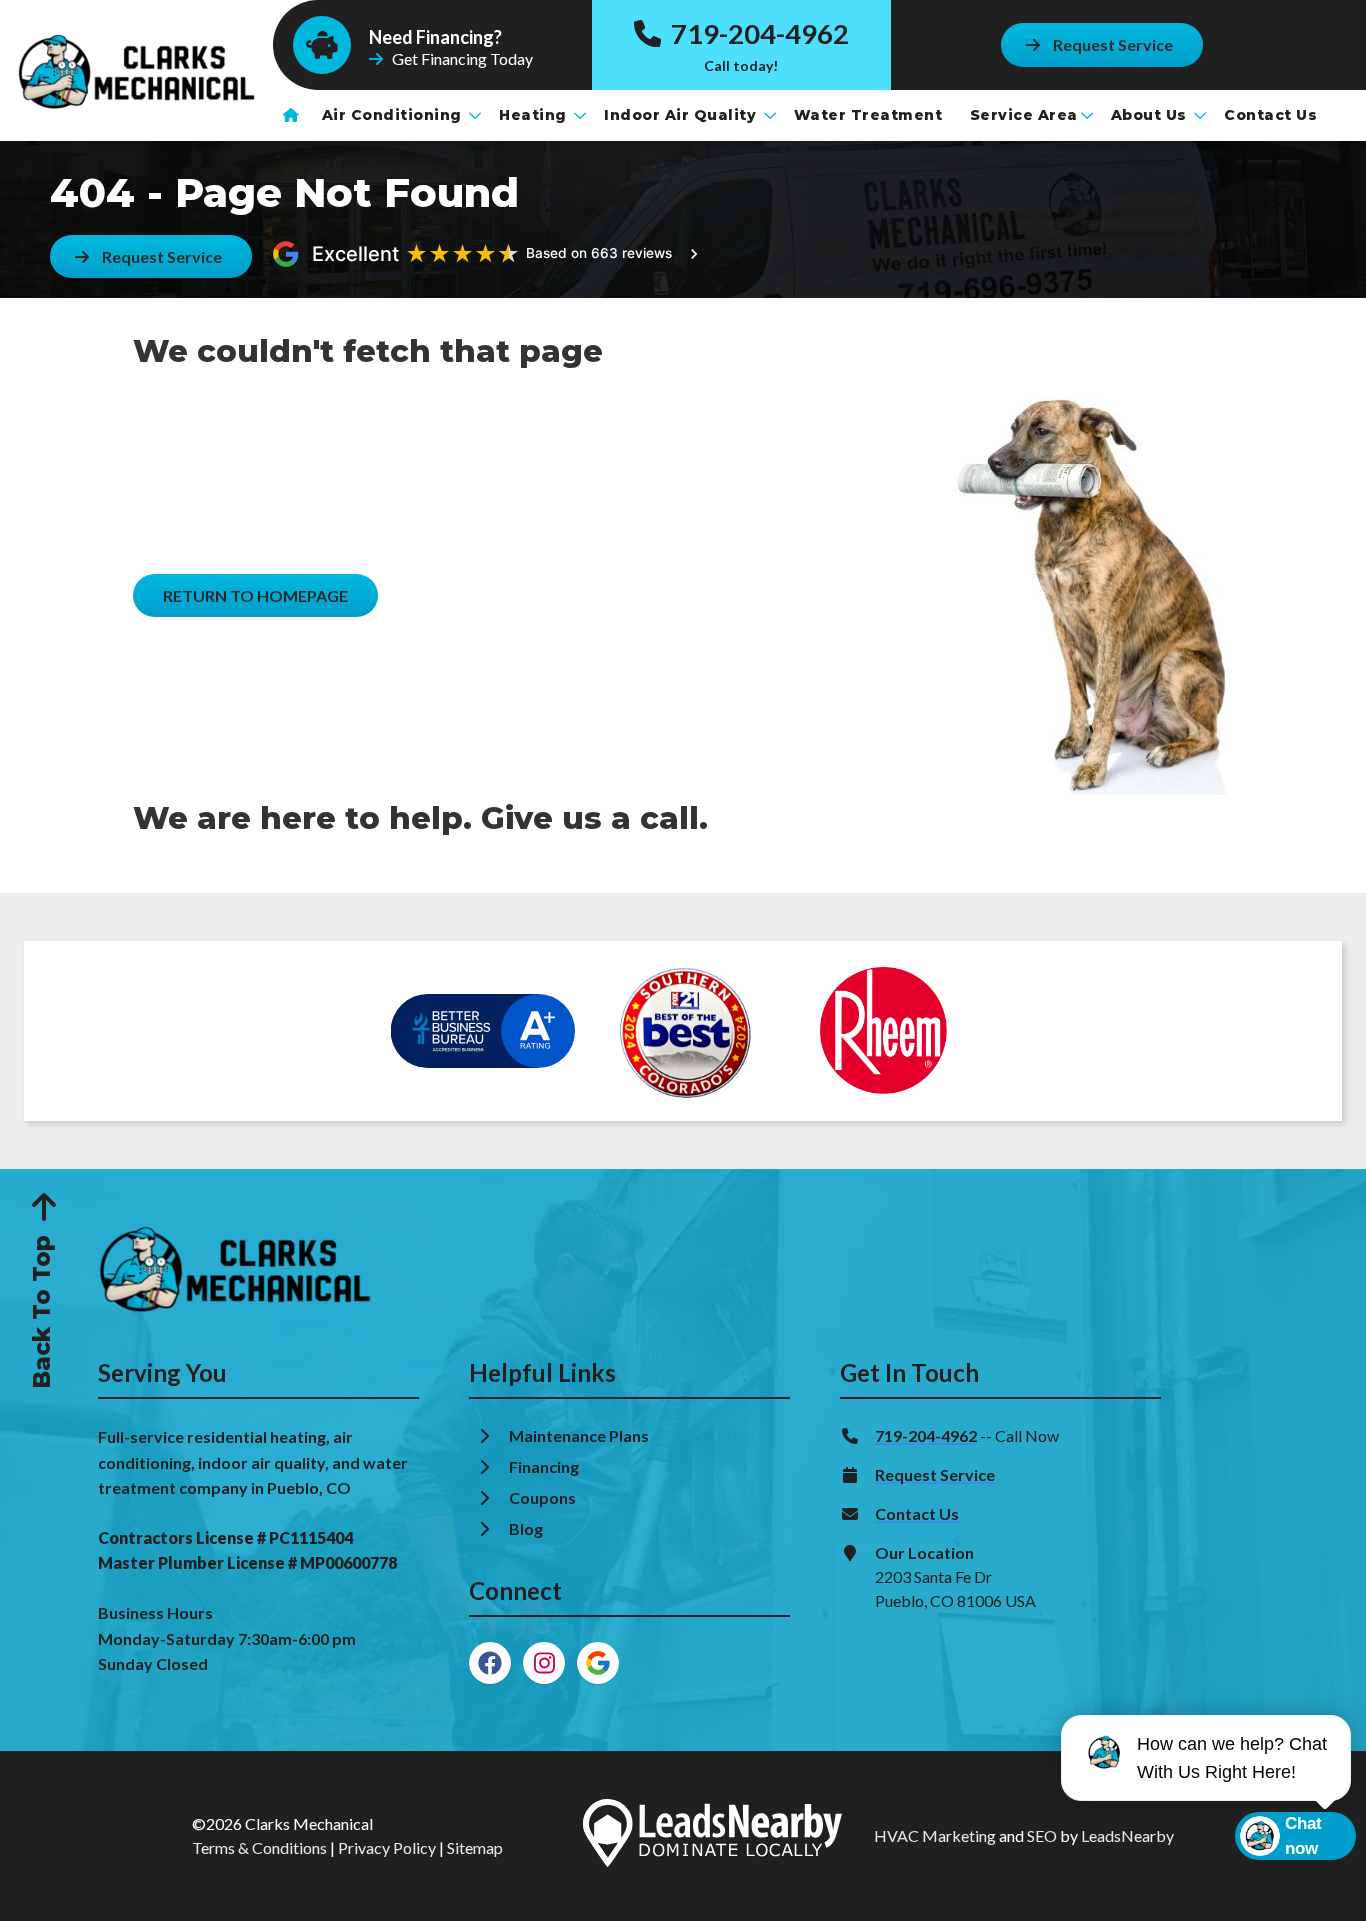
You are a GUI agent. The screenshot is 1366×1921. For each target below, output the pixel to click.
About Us (1151, 115)
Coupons (542, 1497)
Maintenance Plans (580, 1435)
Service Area (1024, 115)
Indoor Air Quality (682, 115)
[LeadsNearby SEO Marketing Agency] (712, 1836)
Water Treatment (870, 115)
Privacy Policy (387, 1847)
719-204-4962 (757, 33)
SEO (1042, 1835)
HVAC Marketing (935, 1835)
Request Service (935, 1474)
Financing (545, 1466)
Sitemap (475, 1847)
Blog (527, 1528)
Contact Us (1273, 115)
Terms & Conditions (259, 1847)
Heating (535, 115)
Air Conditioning (394, 115)
